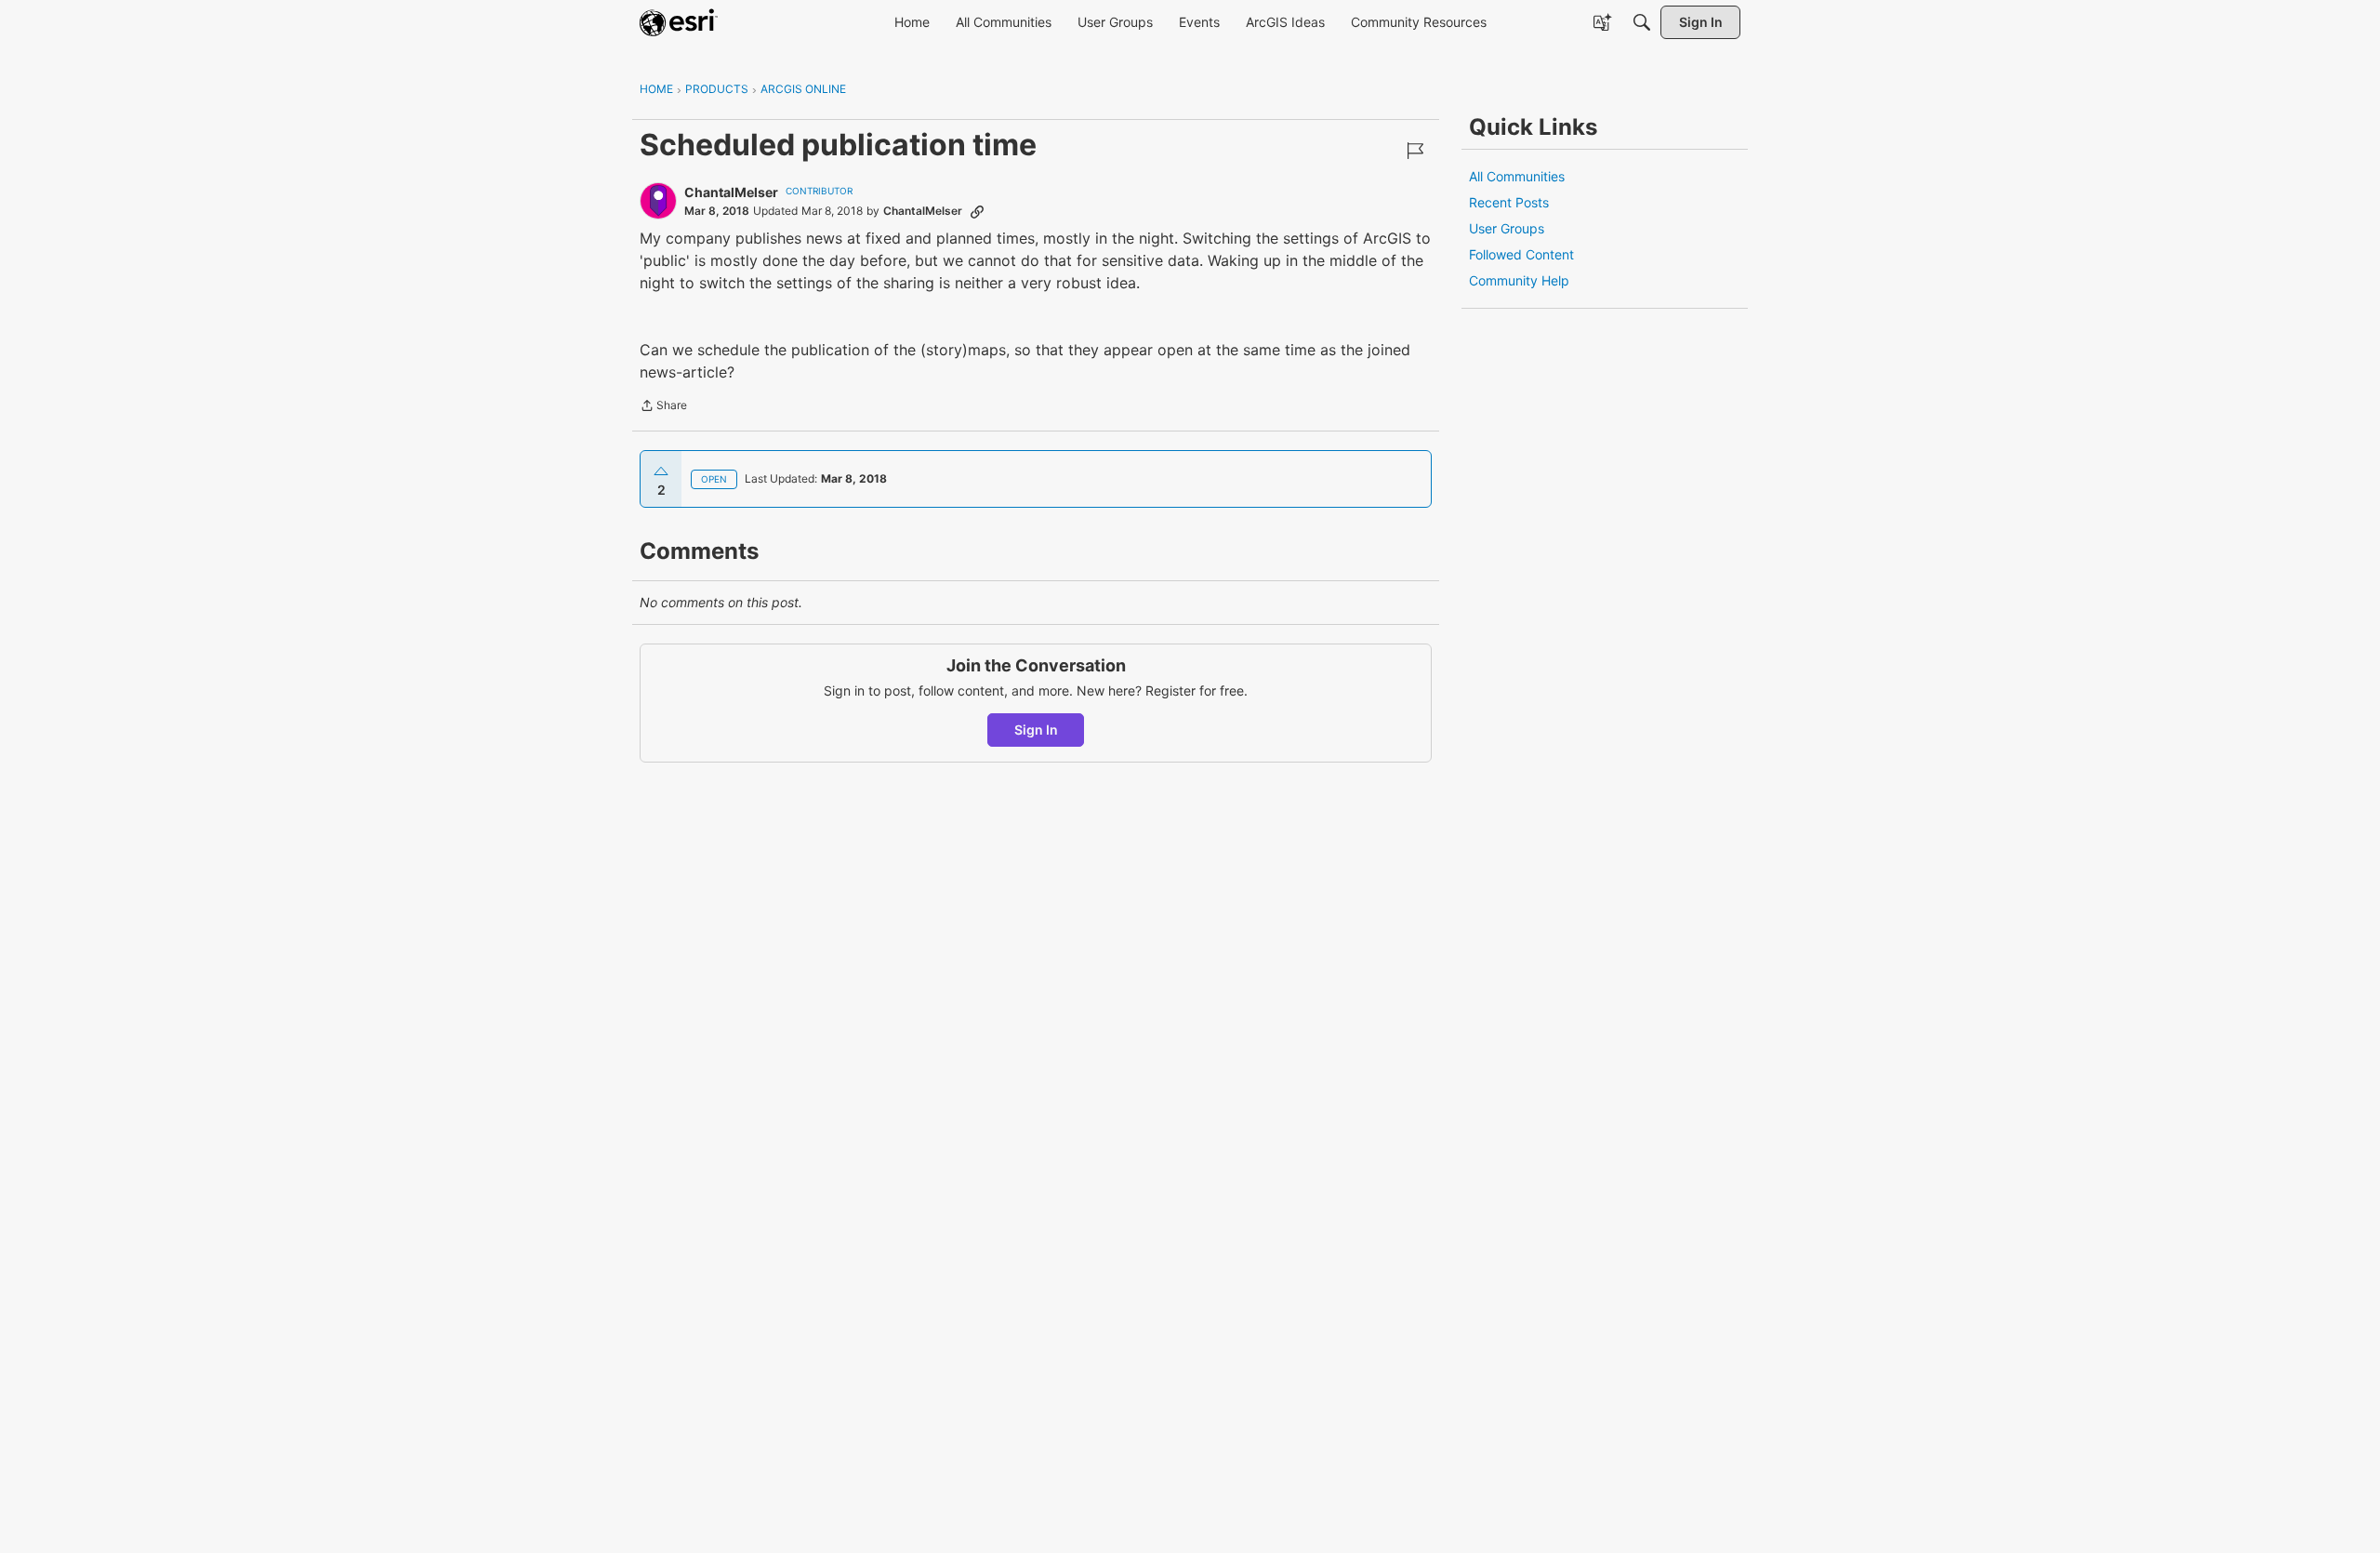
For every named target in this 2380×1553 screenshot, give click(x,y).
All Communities (1517, 176)
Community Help (1519, 280)
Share (663, 407)
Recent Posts (1509, 202)
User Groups (1507, 228)
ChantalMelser (731, 192)
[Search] (1642, 22)
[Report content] (1415, 151)
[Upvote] (661, 471)
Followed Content (1521, 254)
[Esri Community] (679, 22)
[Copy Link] (977, 211)
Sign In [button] (1036, 730)
